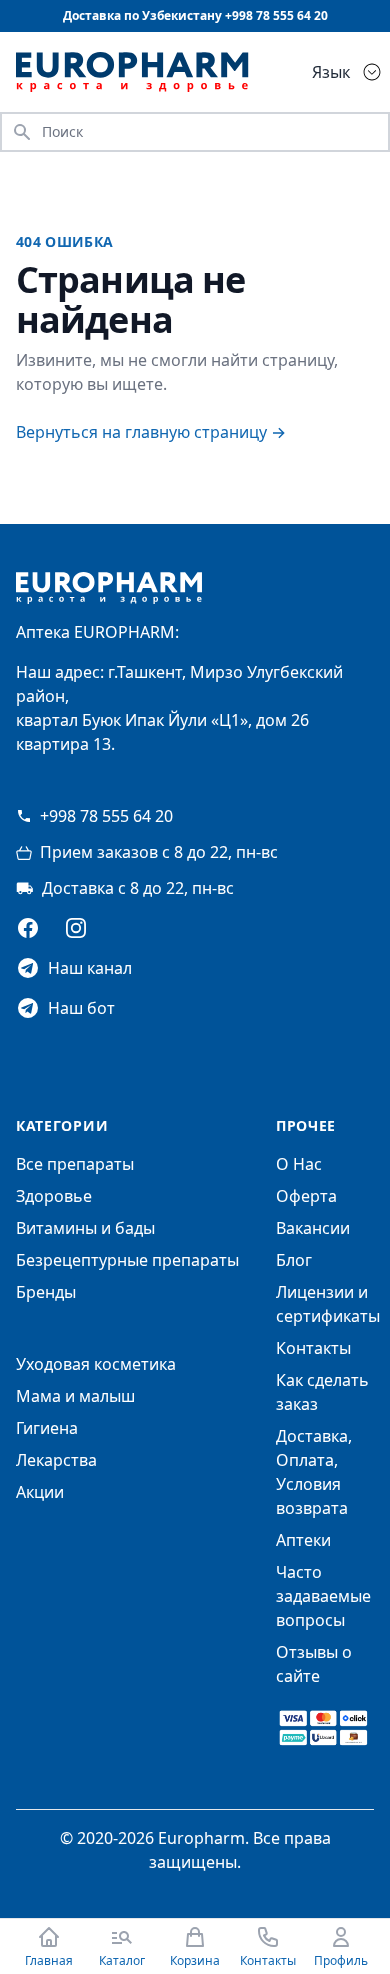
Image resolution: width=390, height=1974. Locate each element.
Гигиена (47, 1428)
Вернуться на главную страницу (151, 432)
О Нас (299, 1164)
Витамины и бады (85, 1228)
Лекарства (56, 1460)
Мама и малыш (75, 1396)
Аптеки (303, 1540)
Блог (294, 1260)
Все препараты (75, 1164)
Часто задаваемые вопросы (323, 1596)
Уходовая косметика (96, 1364)
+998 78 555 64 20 (106, 816)
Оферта (306, 1196)
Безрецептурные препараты (127, 1260)
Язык (331, 72)
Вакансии (313, 1228)
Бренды (46, 1292)
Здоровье (54, 1196)
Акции (40, 1492)
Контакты (313, 1348)
